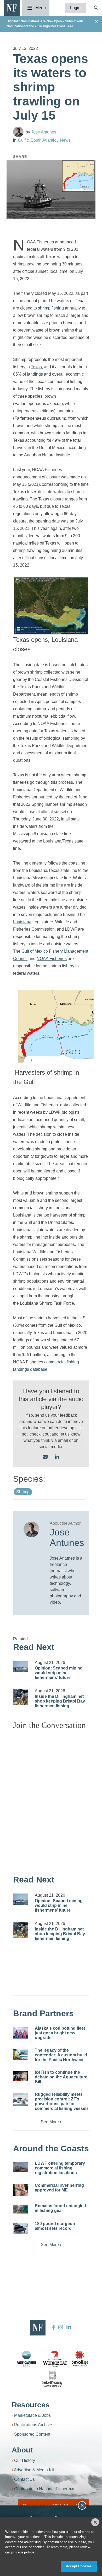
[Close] (95, 2522)
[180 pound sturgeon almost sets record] (21, 2228)
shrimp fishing (51, 308)
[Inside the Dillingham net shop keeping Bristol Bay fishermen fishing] (21, 1697)
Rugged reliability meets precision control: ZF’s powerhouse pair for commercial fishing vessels (62, 2101)
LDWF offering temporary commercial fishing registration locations (60, 2168)
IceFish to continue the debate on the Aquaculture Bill (61, 2077)
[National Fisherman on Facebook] (53, 2327)
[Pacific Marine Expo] (26, 2359)
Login (75, 8)
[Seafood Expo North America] (80, 2359)
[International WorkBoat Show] (55, 2359)
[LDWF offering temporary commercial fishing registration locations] (21, 2167)
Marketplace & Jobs (32, 2415)
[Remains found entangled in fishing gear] (21, 2209)
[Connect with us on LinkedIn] (57, 1457)
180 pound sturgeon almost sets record (55, 2226)
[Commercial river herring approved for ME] (21, 2190)
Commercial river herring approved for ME (59, 2188)
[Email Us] (45, 1457)
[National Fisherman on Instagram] (61, 2327)
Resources (31, 2405)
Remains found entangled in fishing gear (60, 2208)
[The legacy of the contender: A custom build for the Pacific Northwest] (21, 2055)
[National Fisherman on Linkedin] (68, 2327)
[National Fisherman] (12, 7)
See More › (51, 2122)
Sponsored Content (32, 2434)
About (22, 2450)
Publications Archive (33, 2425)
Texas (36, 367)
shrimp (19, 550)
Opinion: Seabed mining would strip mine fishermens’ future (59, 1673)
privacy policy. (23, 2552)
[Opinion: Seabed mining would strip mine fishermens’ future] (21, 1667)
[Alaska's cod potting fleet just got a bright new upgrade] (21, 2033)
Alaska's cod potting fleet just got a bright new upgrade (60, 2033)
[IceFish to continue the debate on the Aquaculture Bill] (21, 2076)
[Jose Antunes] (18, 132)
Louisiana (22, 922)
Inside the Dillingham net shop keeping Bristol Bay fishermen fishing (60, 1701)
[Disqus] (51, 1800)
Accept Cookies (79, 2566)
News (65, 140)
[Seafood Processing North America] (52, 2379)
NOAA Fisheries (52, 959)
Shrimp (23, 1492)
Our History (25, 2460)
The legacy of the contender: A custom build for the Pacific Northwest (61, 2055)
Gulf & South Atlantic (37, 140)
